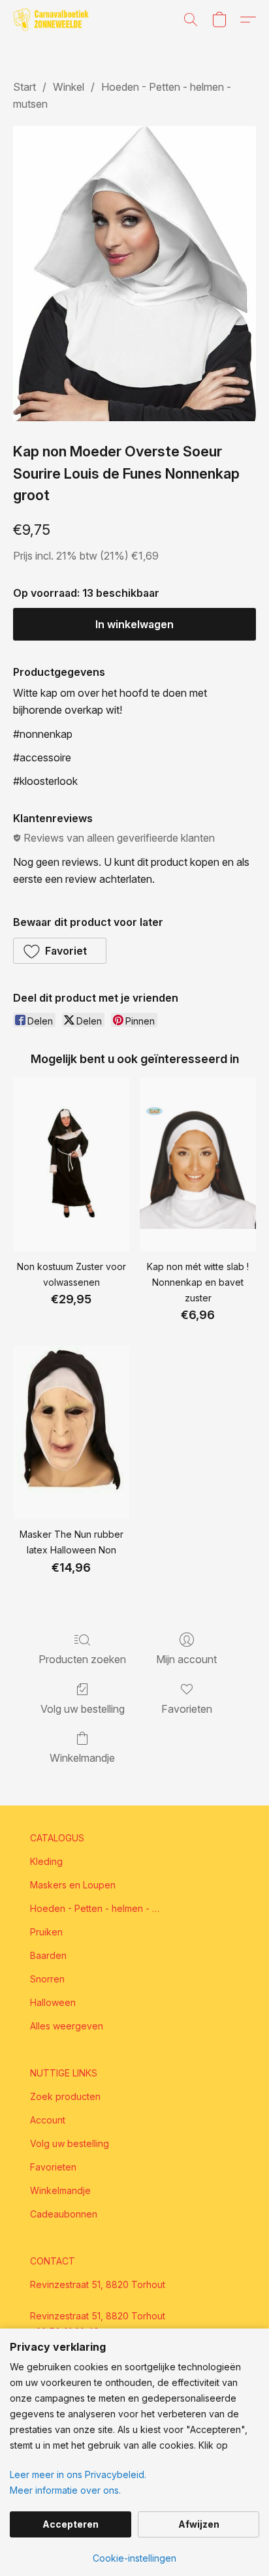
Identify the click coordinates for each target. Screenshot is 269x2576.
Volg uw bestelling (83, 1709)
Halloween (53, 2002)
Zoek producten (65, 2096)
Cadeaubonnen (64, 2214)
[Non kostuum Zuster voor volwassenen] (71, 1165)
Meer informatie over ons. (65, 2490)
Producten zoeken (82, 1659)
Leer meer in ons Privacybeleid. (78, 2474)
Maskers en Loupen (73, 1885)
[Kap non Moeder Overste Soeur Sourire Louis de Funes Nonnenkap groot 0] (134, 274)
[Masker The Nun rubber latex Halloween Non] (71, 1433)
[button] (53, 20)
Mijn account (186, 1659)
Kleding (46, 1861)
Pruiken (46, 1932)
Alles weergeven (67, 2026)
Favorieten (187, 1709)
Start (24, 87)
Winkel (69, 87)
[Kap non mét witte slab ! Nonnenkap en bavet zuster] (198, 1165)
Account (48, 2120)
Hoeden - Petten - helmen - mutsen (95, 1908)
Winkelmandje (82, 1758)
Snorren (47, 1979)
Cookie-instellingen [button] (134, 2558)
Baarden (48, 1955)
